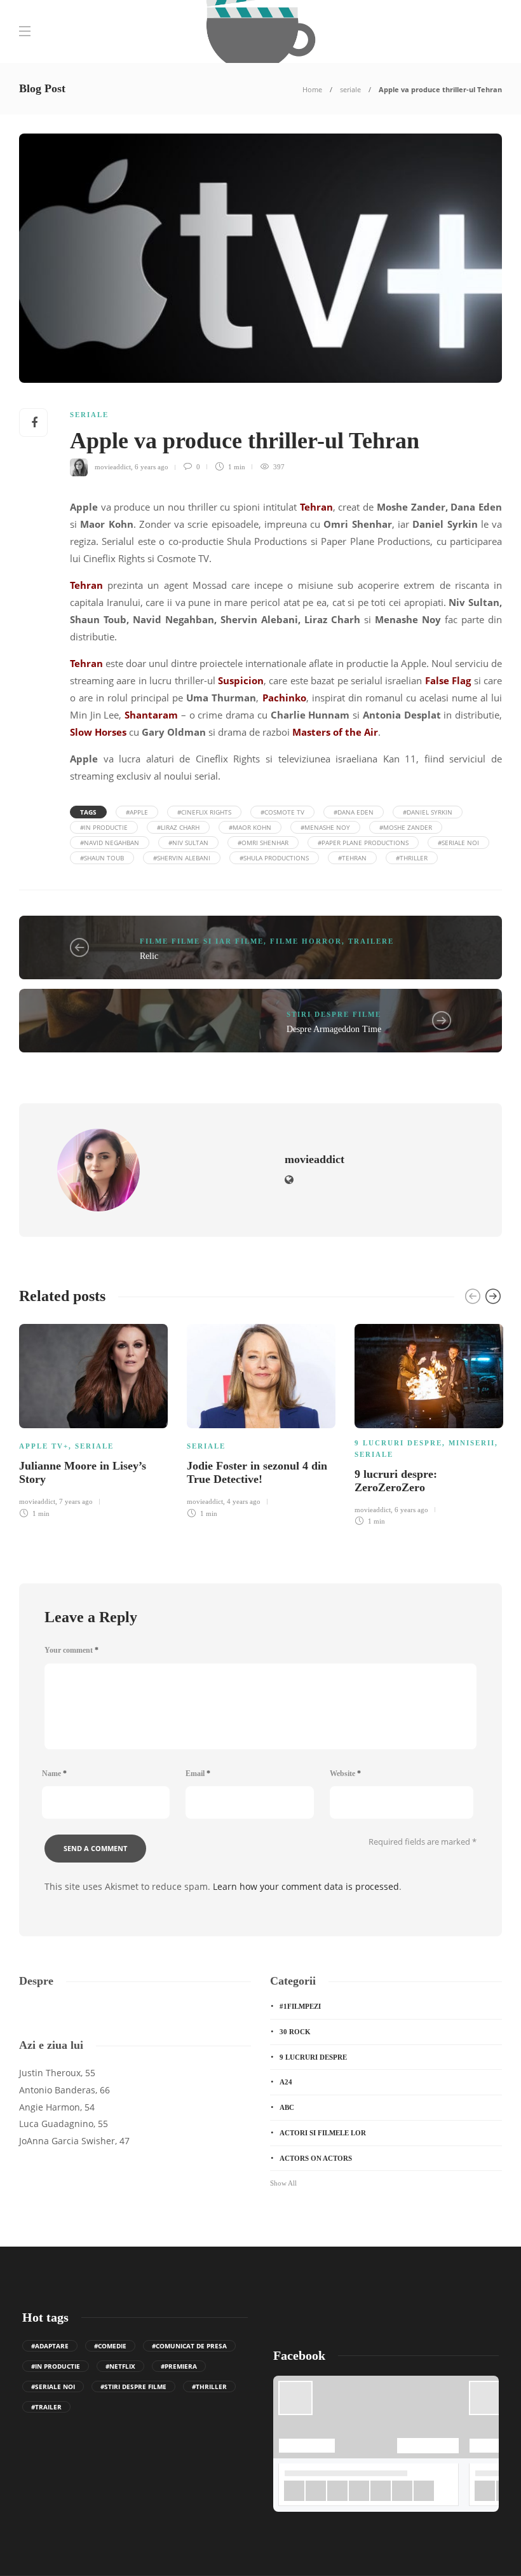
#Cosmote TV (282, 812)
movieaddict (113, 467)
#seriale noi (458, 843)
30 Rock (295, 2032)
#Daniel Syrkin (428, 812)
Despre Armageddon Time (334, 1029)
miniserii (472, 1443)
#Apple (137, 812)
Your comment (71, 1650)
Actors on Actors (316, 2158)
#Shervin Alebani (182, 858)
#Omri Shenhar (263, 843)
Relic (149, 956)
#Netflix (120, 2366)
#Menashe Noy (325, 827)
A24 (286, 2082)
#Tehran (352, 858)
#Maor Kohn (250, 827)
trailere (371, 941)
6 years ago (152, 467)
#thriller (412, 858)
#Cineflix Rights (204, 812)
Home (312, 89)
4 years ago (244, 1501)
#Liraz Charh (178, 827)
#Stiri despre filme (133, 2387)
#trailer (46, 2407)
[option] (93, 1419)
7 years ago (76, 1501)
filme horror (306, 941)
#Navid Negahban (110, 843)
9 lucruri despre (398, 1443)
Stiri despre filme (334, 1014)
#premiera (179, 2366)
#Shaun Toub (102, 858)
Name (54, 1774)
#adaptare (50, 2346)
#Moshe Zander (406, 827)
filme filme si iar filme (202, 941)
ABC (287, 2107)
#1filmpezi (300, 2006)
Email (198, 1774)
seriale (350, 89)
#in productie (104, 827)
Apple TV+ (44, 1446)
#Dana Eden (354, 812)
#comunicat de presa (189, 2346)
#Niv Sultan (188, 843)
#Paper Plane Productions (363, 843)
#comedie (110, 2346)
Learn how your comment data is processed (306, 1886)
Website (345, 1774)
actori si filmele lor (323, 2133)
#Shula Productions (274, 858)
